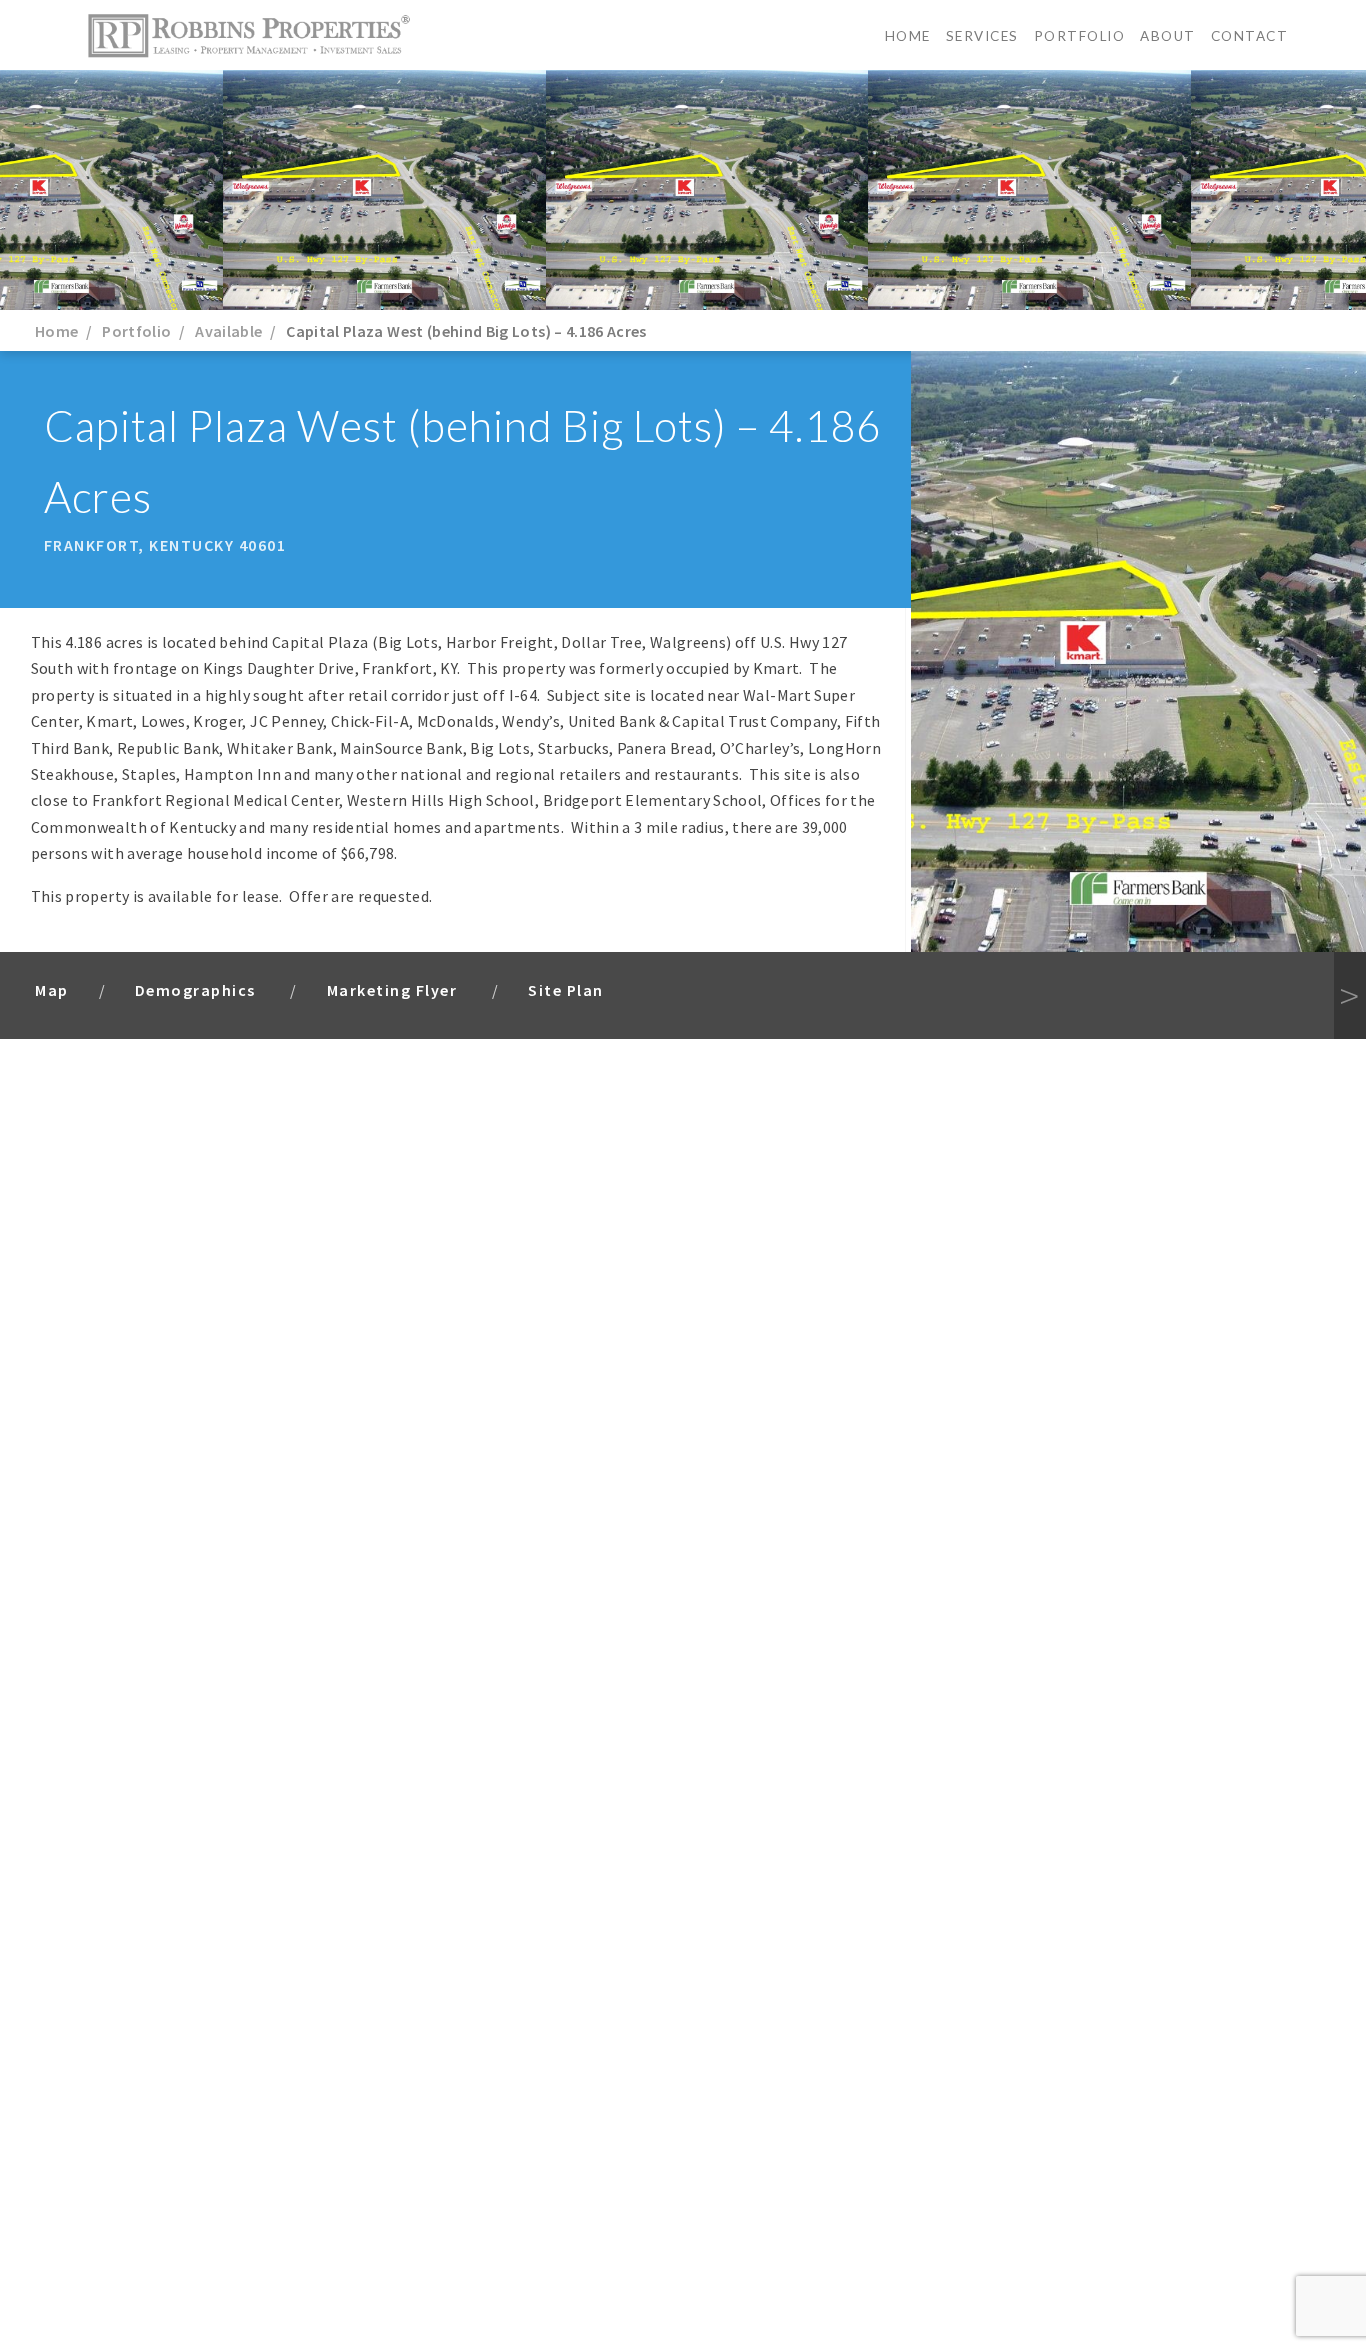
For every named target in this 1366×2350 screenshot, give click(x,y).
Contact (1250, 36)
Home (908, 36)
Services (982, 36)
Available (228, 331)
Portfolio (1080, 36)
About (1168, 36)
